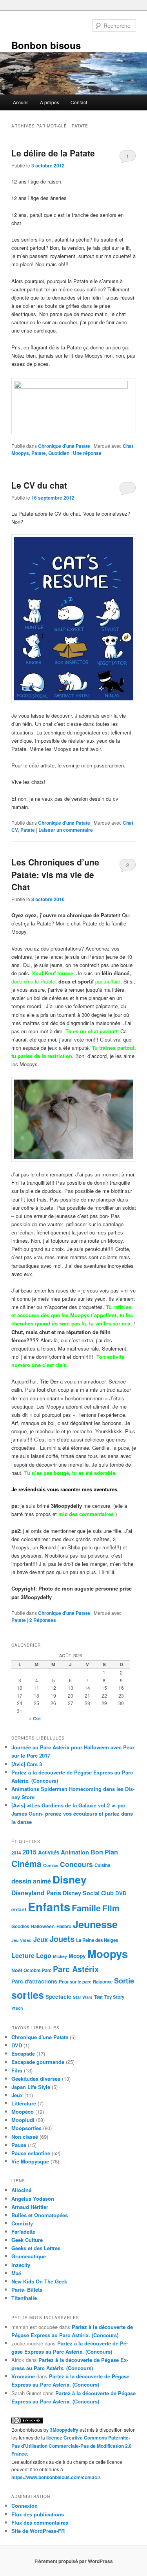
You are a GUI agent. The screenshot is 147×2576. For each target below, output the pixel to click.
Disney (70, 1879)
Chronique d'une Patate (64, 446)
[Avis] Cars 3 (27, 1764)
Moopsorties (26, 2128)
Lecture (23, 1955)
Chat (128, 446)
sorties (28, 1995)
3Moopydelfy (64, 2430)
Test (98, 1997)
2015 (29, 1852)
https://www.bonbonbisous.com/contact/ (56, 2477)
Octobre (32, 1970)
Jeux (41, 1939)
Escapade (23, 2053)
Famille (86, 1908)
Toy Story (114, 1997)
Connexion (24, 2506)
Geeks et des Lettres (36, 2248)
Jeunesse (95, 1924)
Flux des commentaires (40, 2522)
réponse (87, 453)
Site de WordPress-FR (38, 2531)
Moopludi (23, 2120)
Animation (75, 1852)
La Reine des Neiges (97, 1940)
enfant (19, 1909)
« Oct (35, 1718)
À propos (50, 102)
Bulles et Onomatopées (40, 2215)
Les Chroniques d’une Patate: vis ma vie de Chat (55, 874)
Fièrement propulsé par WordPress (74, 2561)
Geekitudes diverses (36, 2079)
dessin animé (31, 1881)
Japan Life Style (31, 2087)
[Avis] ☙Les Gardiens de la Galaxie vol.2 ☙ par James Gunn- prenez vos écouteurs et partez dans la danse (72, 1813)
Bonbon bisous (46, 45)
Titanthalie (24, 2298)
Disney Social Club (88, 1893)
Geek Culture (27, 2240)
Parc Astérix (76, 1969)
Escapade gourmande (38, 2062)
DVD (121, 1893)
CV (15, 830)
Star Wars (83, 1997)
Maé (16, 2273)
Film (111, 1908)
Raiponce (103, 1982)
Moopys (20, 453)
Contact (79, 102)
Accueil (21, 102)
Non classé (25, 2137)
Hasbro (64, 1926)
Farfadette (23, 2232)
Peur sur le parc (75, 1982)
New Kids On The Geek (39, 2281)
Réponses (43, 1620)
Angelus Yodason (33, 2199)
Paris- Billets (27, 2290)
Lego (44, 1955)
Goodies (20, 1926)
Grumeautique (29, 2256)
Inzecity (21, 2265)
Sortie (124, 1981)
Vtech (17, 2008)
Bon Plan (104, 1852)
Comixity (22, 2223)
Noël (17, 1970)
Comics (51, 1865)
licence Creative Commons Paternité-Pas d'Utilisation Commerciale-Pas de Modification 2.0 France (72, 2446)
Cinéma (26, 1864)
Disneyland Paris (36, 1893)
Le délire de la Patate (53, 153)
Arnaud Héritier (30, 2207)
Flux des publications (38, 2514)
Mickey (60, 1956)
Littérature (24, 2103)
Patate (39, 453)
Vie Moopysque (30, 2161)
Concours (76, 1864)
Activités (49, 1852)
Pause (19, 2145)
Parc (47, 1970)
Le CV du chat (39, 485)
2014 (16, 1853)
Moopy (77, 1956)
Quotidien (59, 453)
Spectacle (58, 1996)
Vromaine (23, 2376)
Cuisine (102, 1865)
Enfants (49, 1907)
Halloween (43, 1926)
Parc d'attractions (34, 1981)
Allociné (21, 2190)
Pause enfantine (31, 2153)
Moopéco (23, 2112)
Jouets (62, 1939)
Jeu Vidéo (22, 1940)
